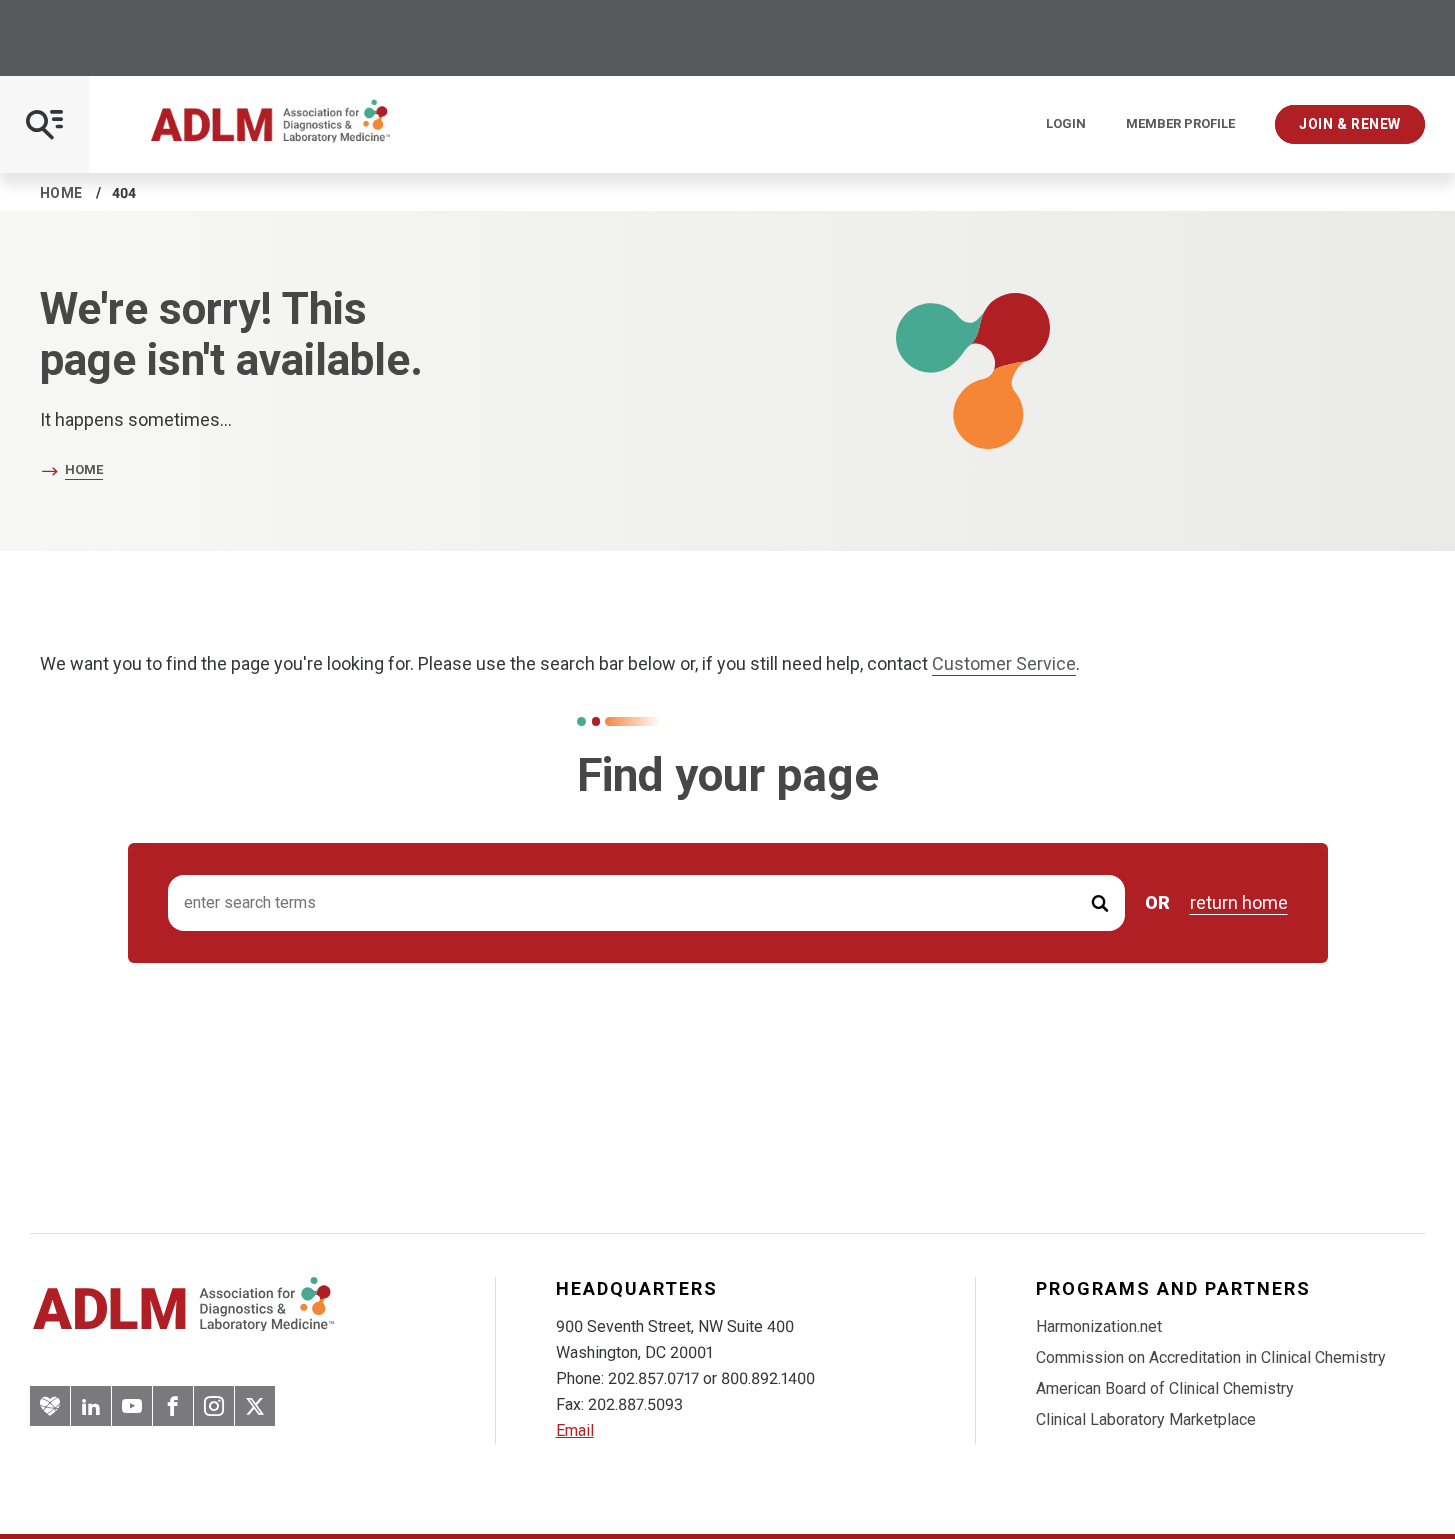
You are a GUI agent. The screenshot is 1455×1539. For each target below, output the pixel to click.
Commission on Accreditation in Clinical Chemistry (1211, 1357)
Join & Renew (1350, 124)
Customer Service (1004, 663)
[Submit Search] (1100, 903)
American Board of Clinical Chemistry (1165, 1388)
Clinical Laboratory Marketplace (1146, 1419)
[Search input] (646, 903)
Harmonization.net (1099, 1326)
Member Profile (1180, 124)
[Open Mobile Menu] (44, 124)
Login (1066, 124)
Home (61, 193)
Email (575, 1430)
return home (1239, 903)
